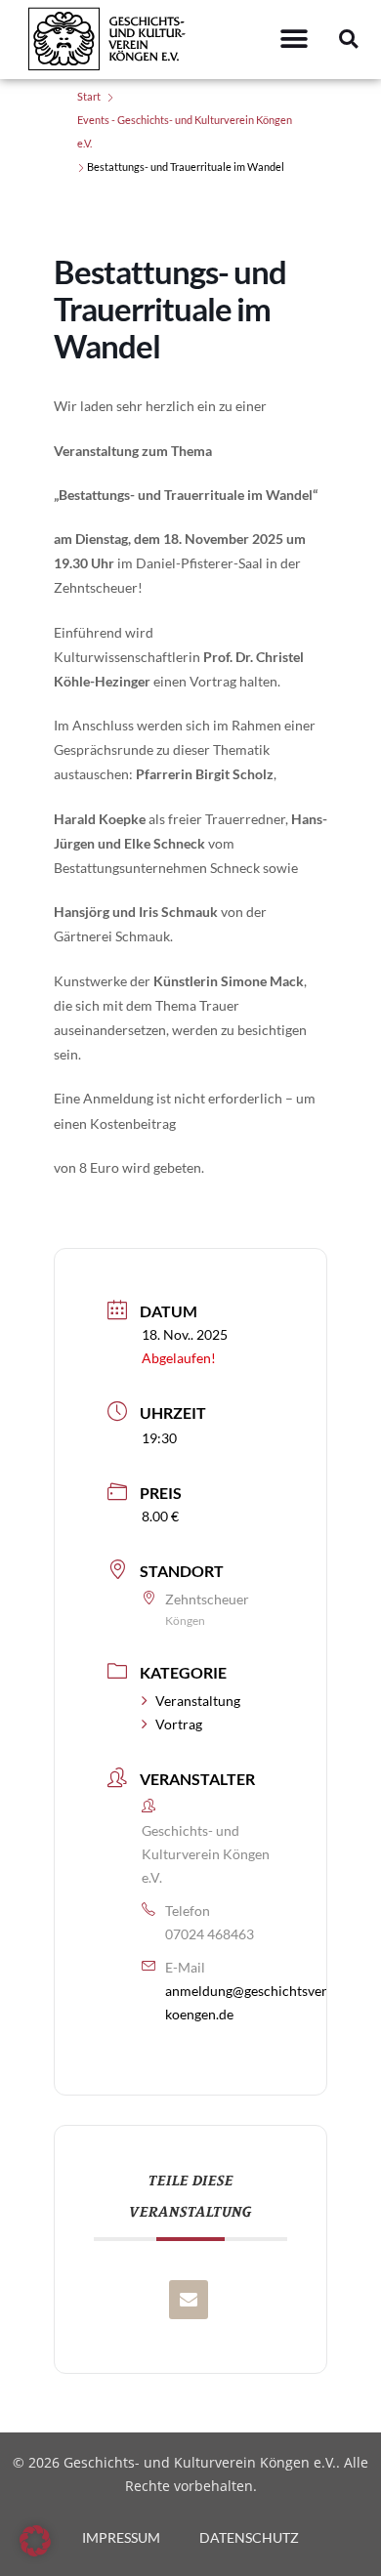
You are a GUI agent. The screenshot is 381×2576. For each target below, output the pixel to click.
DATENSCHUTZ (249, 2537)
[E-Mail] (189, 2300)
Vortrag (179, 1724)
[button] (294, 40)
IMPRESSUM (121, 2537)
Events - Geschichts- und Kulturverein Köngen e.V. (185, 131)
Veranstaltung (198, 1701)
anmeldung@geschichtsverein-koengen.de (258, 2002)
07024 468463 (210, 1934)
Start (89, 96)
